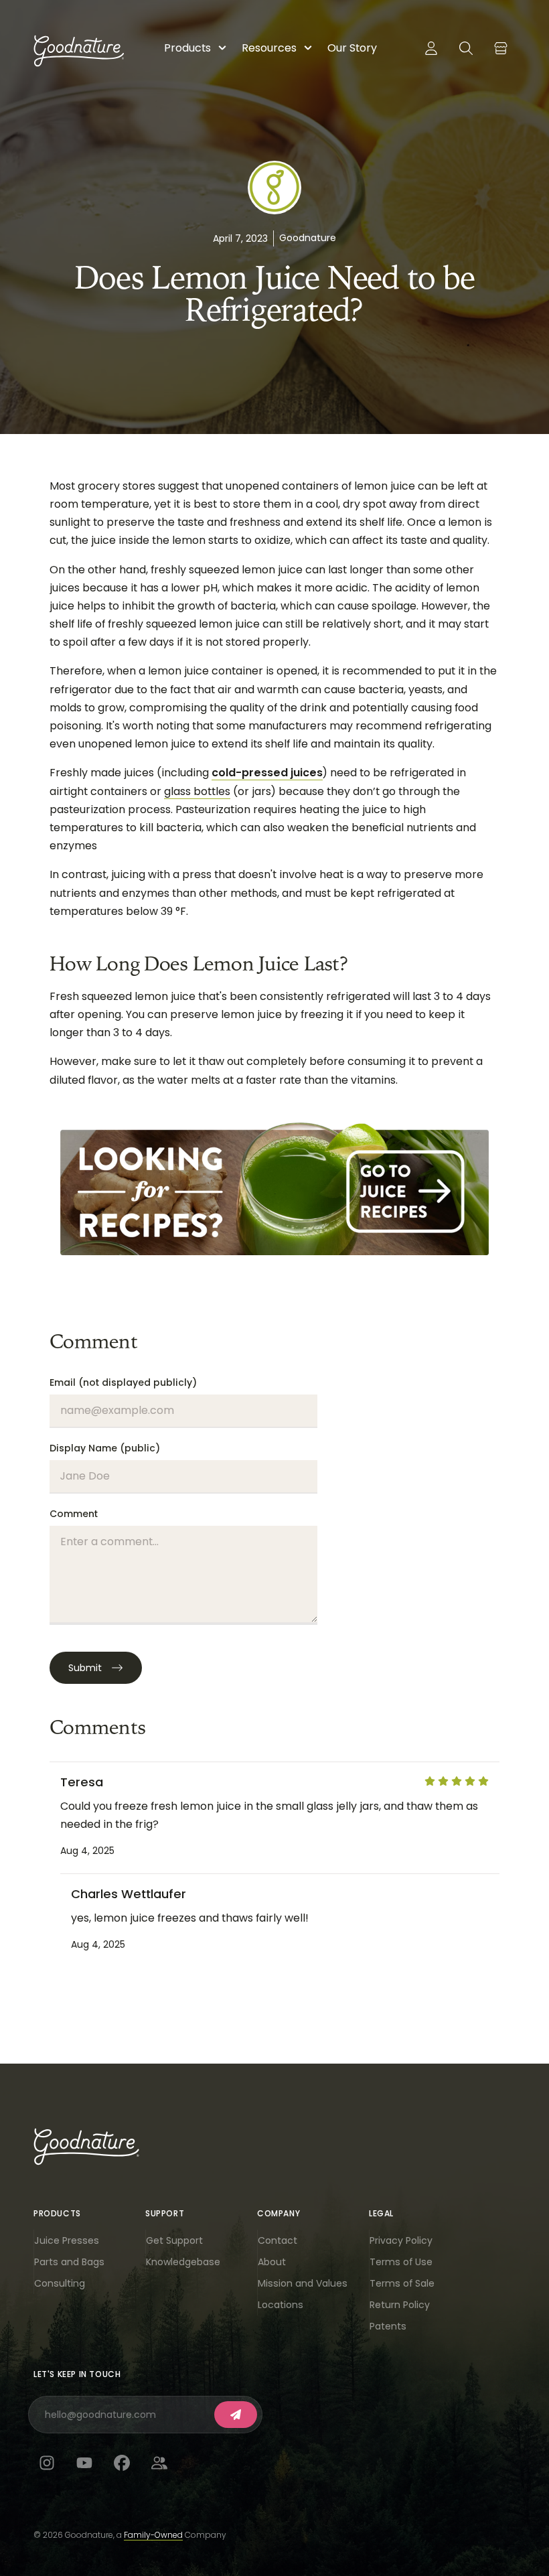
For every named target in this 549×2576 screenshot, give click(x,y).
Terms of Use (401, 2262)
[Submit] (236, 2415)
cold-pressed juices (267, 773)
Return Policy (400, 2305)
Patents (388, 2326)
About (272, 2262)
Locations (281, 2305)
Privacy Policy (401, 2240)
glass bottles (197, 791)
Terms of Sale (402, 2283)
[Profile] (431, 48)
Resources (269, 48)
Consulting (60, 2283)
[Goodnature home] (86, 2147)
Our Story (352, 48)
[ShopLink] (501, 48)
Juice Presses (67, 2240)
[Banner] (274, 1188)
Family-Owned (153, 2535)
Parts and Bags (69, 2262)
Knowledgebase (183, 2262)
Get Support (174, 2240)
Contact (278, 2240)
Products (187, 48)
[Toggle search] (466, 48)
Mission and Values (303, 2283)
